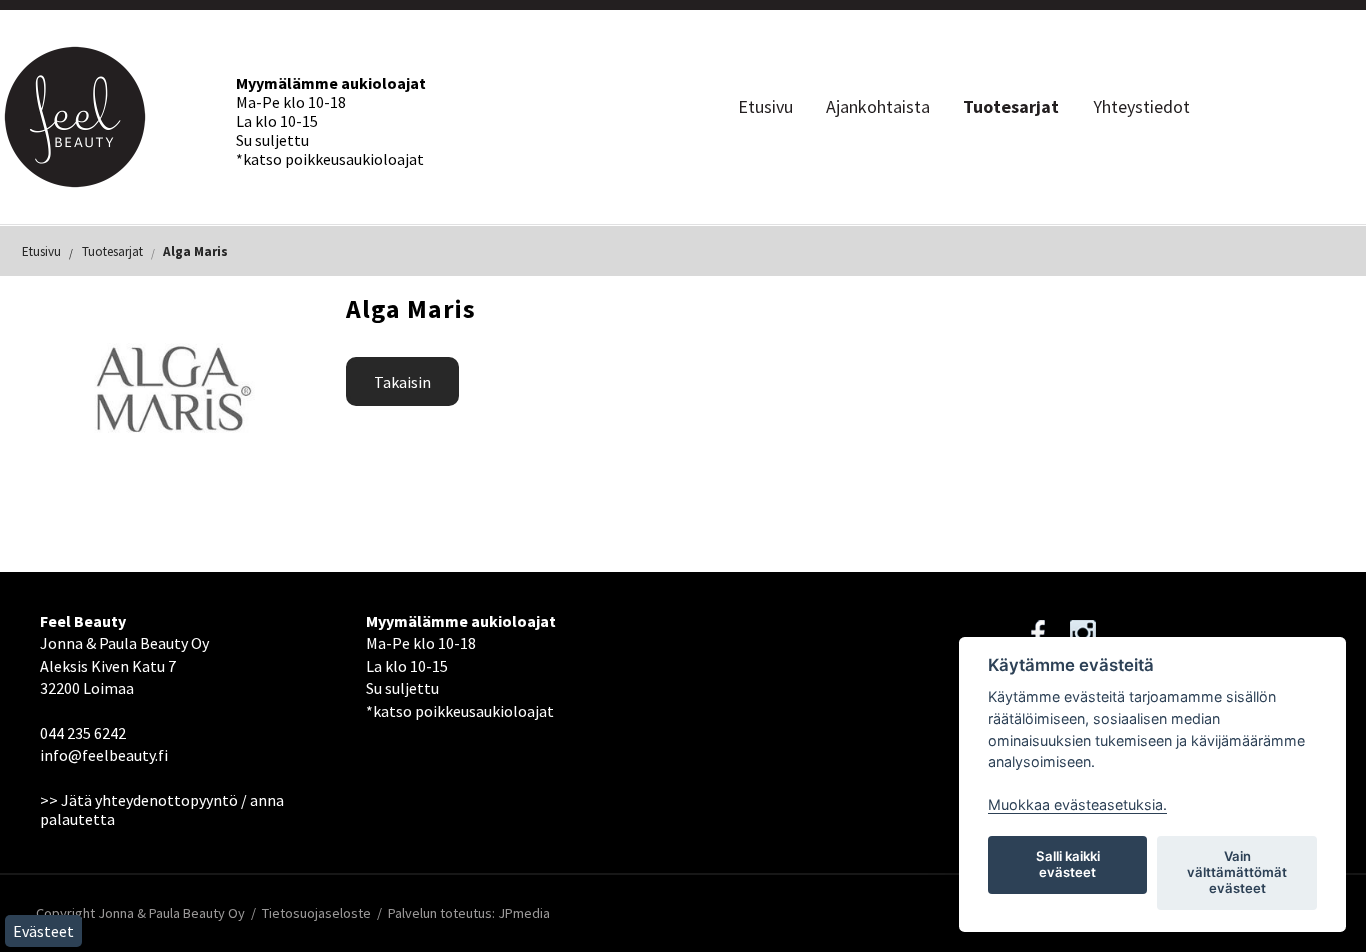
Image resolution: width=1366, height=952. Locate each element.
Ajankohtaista (878, 106)
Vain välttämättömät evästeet (1237, 872)
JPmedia (524, 913)
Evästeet (43, 931)
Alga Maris (195, 251)
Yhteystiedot (1141, 106)
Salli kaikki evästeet (1068, 864)
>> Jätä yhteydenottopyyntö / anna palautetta (162, 809)
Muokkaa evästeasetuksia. (1077, 804)
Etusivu (765, 106)
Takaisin (402, 382)
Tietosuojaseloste (316, 913)
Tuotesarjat (1011, 106)
